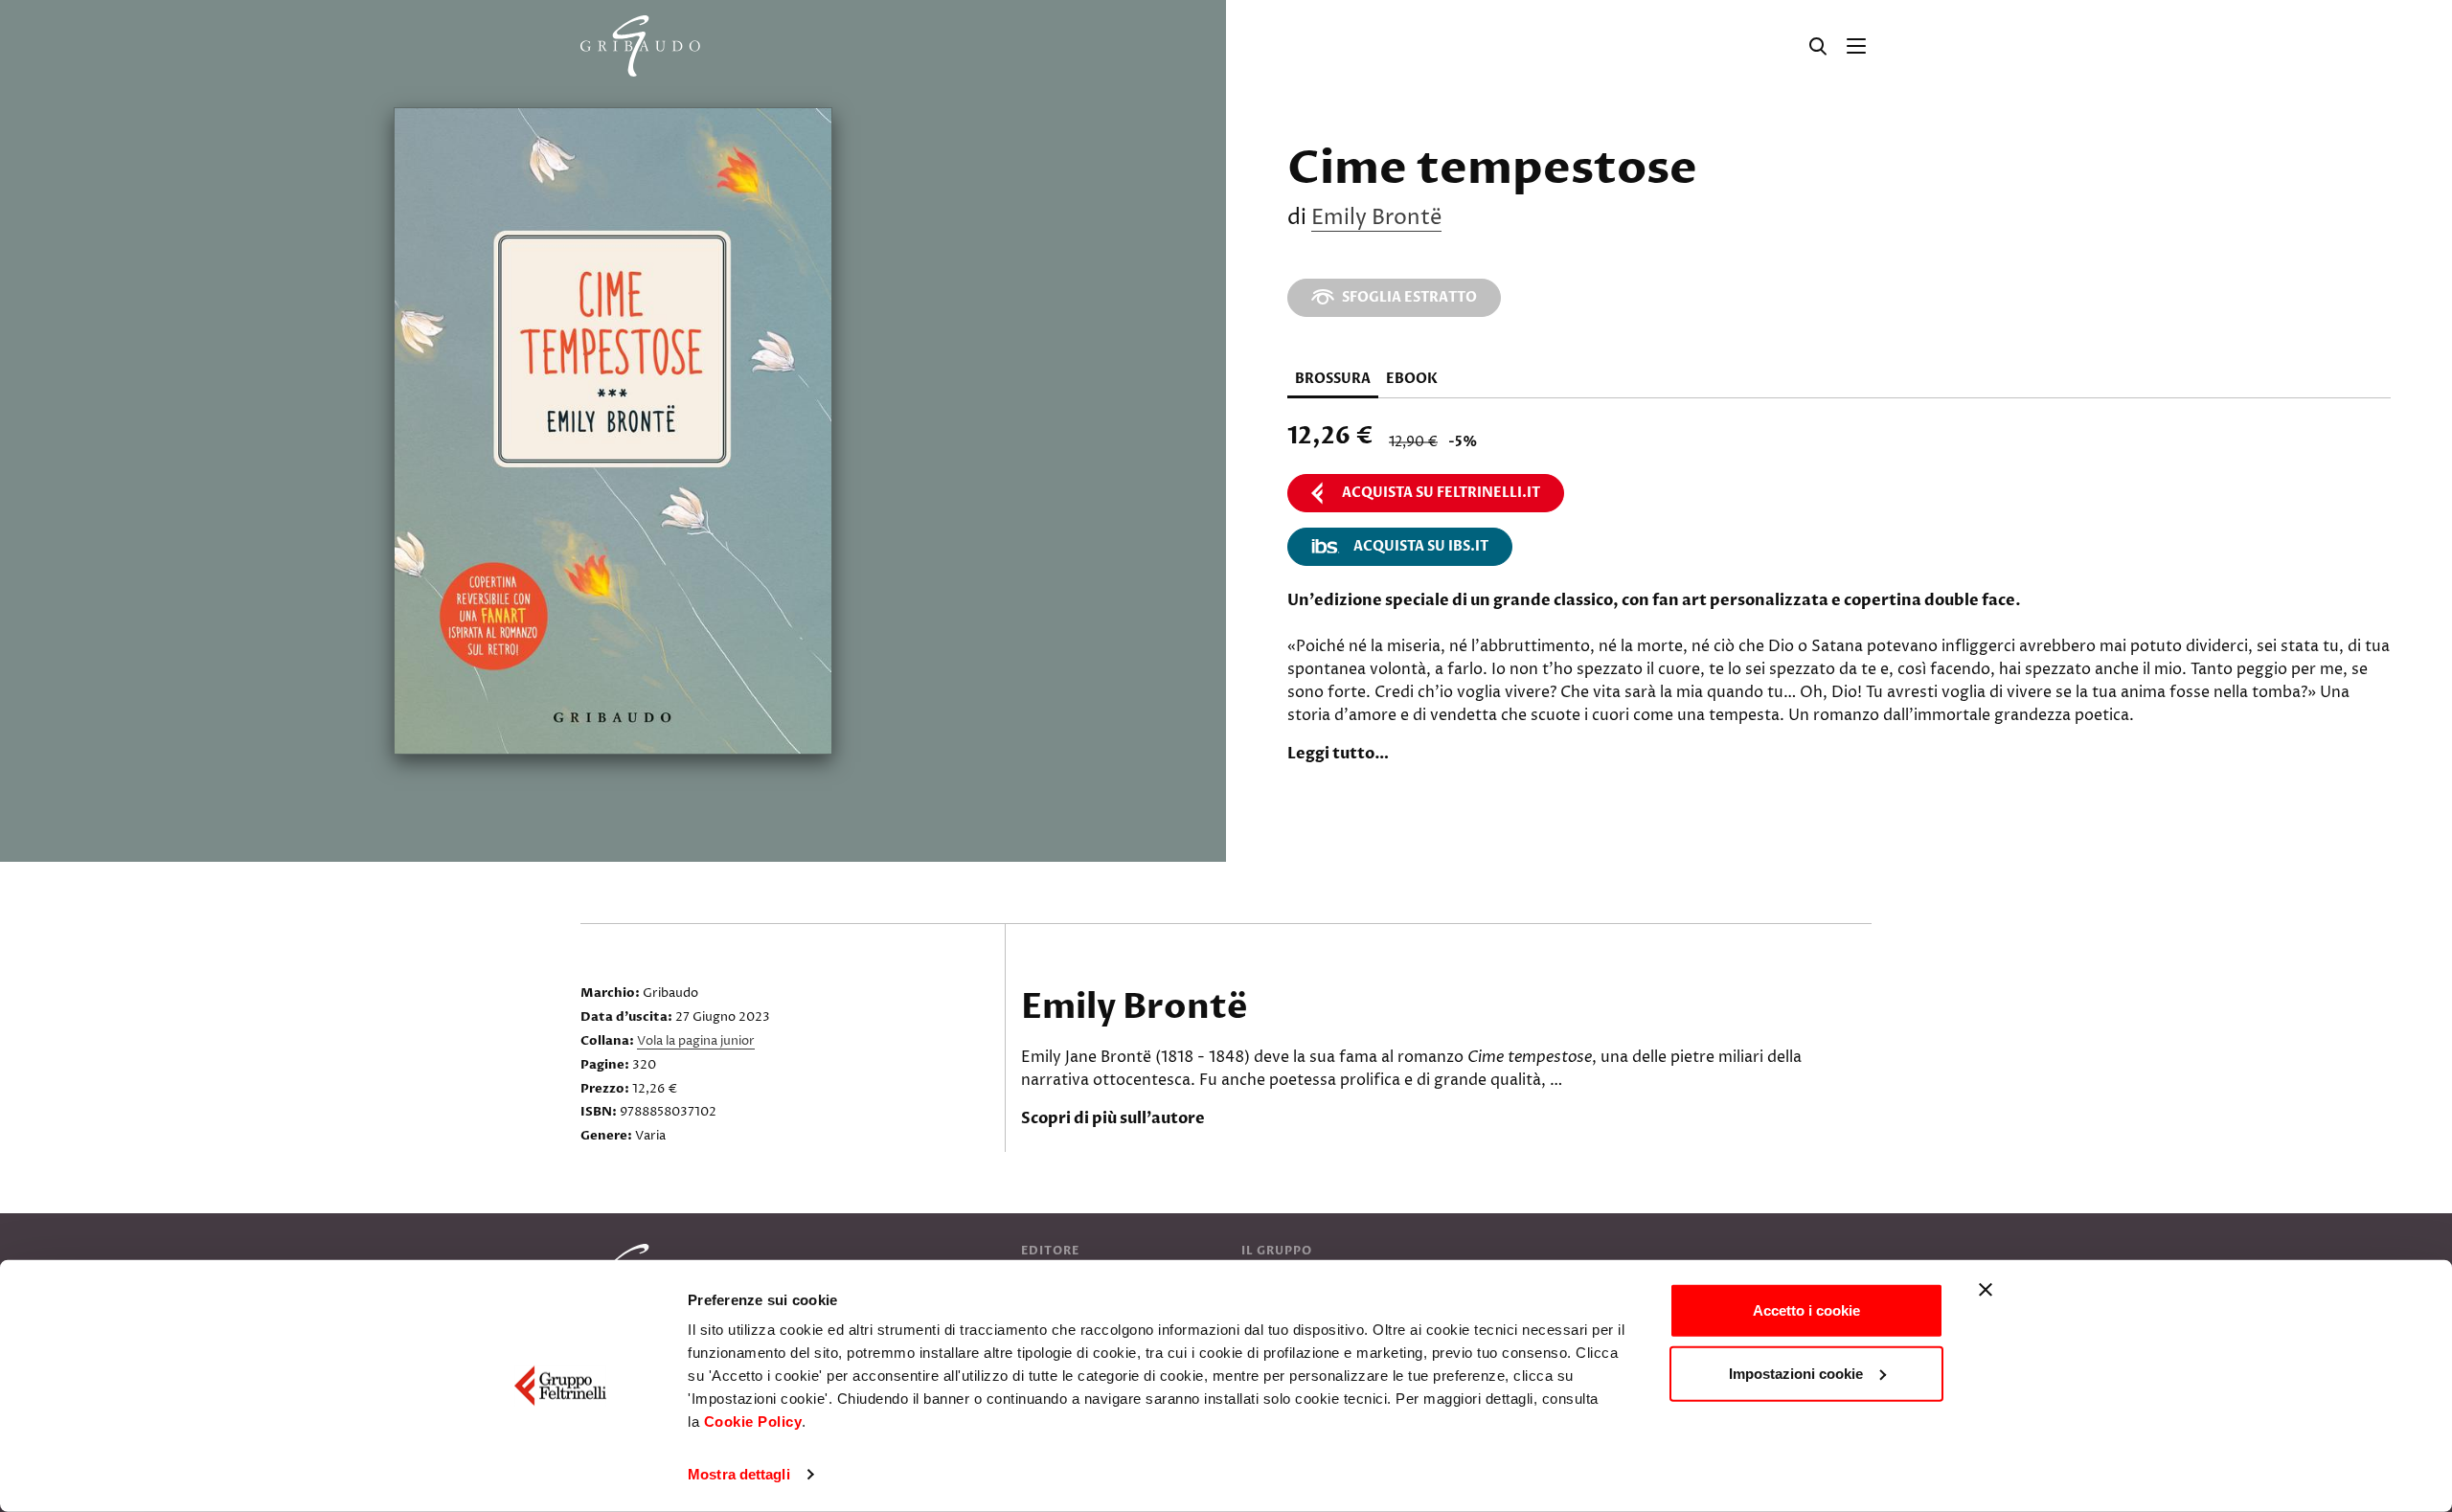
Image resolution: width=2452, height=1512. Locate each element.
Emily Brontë (1376, 218)
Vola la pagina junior (696, 1041)
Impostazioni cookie (1796, 1373)
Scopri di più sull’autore (1113, 1118)
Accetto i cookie (1806, 1310)
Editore (1050, 1251)
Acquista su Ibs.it (1421, 546)
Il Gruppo (1277, 1251)
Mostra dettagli (739, 1474)
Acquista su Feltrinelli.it (1441, 493)
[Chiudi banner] (1986, 1290)
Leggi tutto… (1338, 754)
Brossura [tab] (1333, 379)
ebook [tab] (1412, 379)
